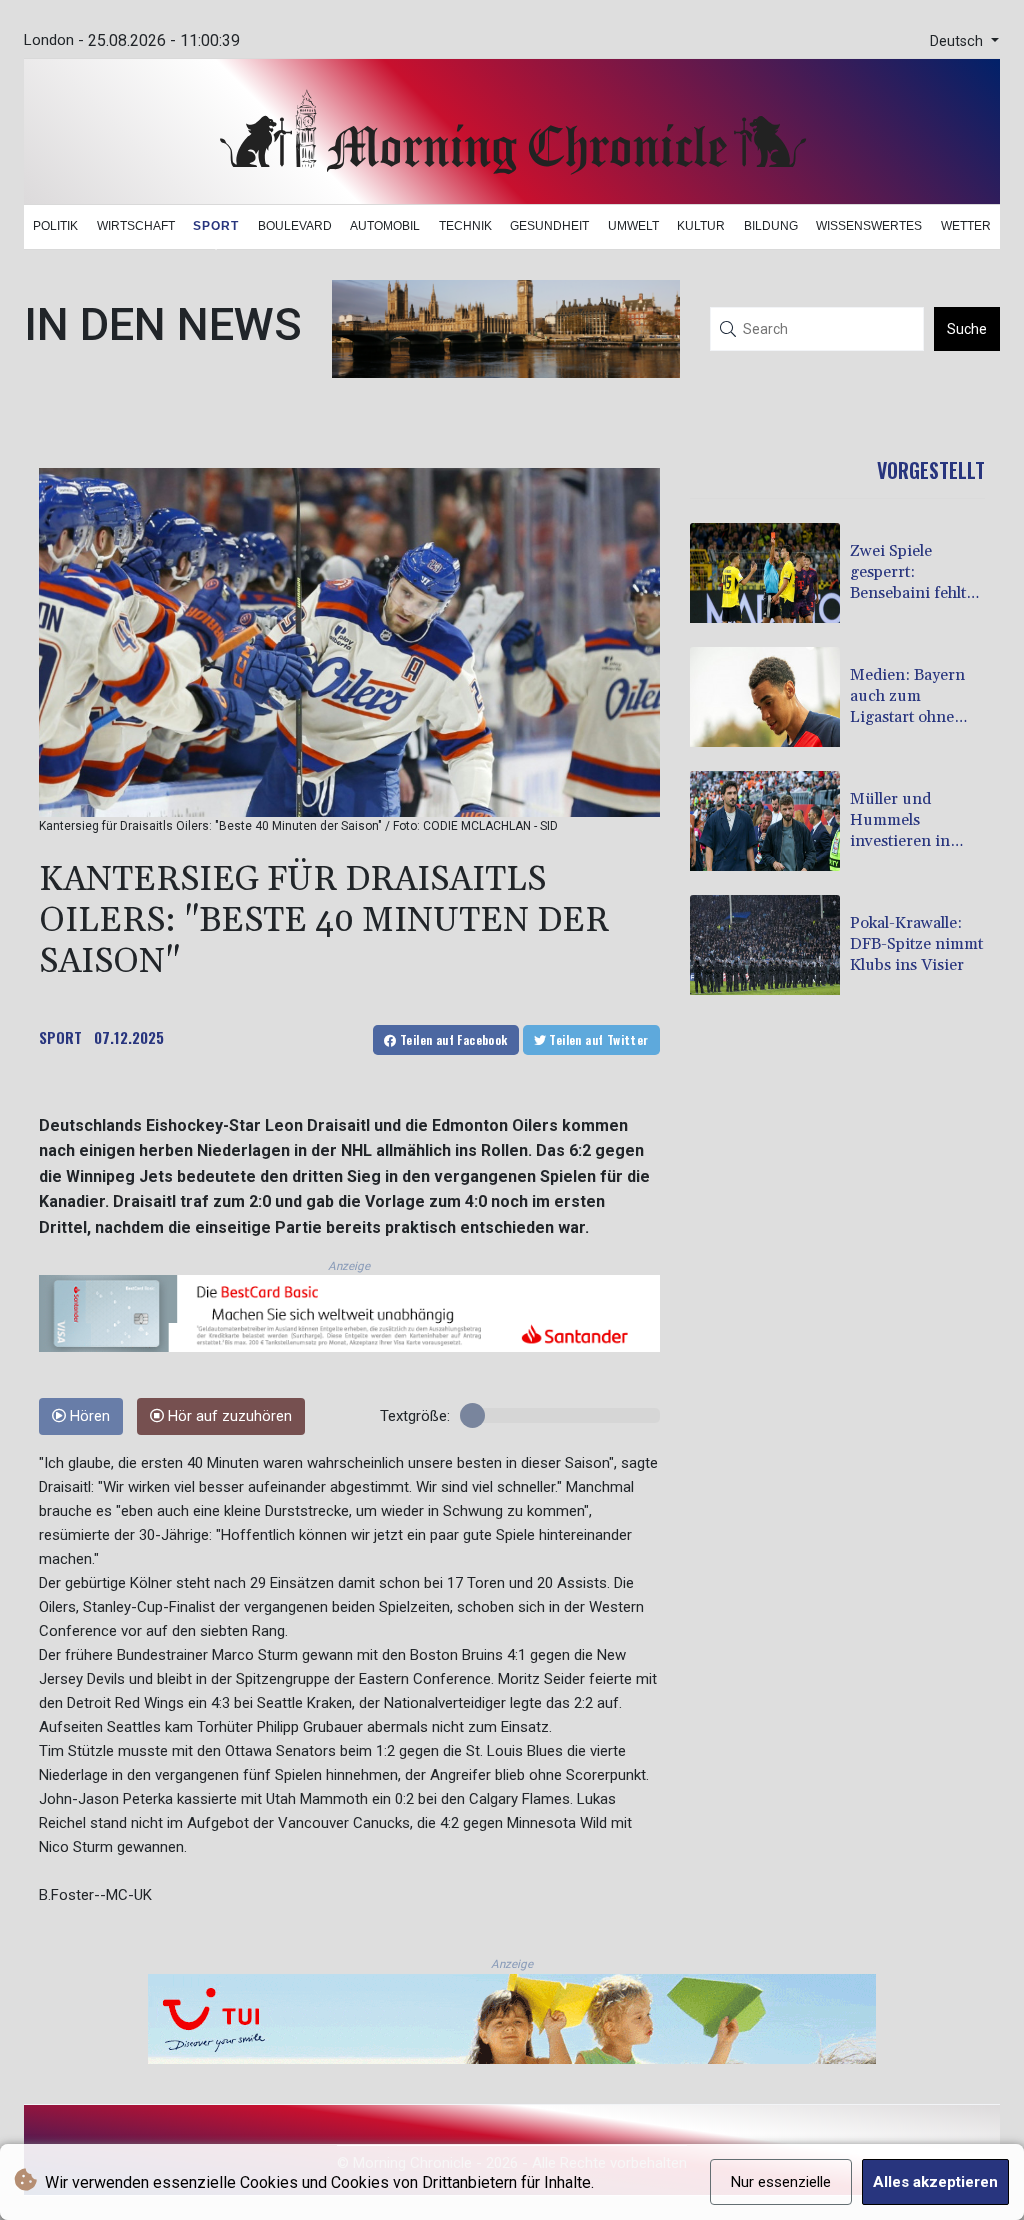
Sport (216, 226)
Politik (55, 226)
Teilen (452, 1039)
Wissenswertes (869, 226)
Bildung (771, 226)
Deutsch (958, 41)
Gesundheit (549, 226)
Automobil (385, 226)
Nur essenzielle (781, 2182)
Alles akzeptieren (935, 2182)
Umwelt (633, 226)
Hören (88, 1416)
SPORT (60, 1037)
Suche (967, 329)
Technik (465, 226)
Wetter (966, 226)
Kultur (701, 226)
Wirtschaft (136, 226)
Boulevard (295, 226)
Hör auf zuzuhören (228, 1416)
